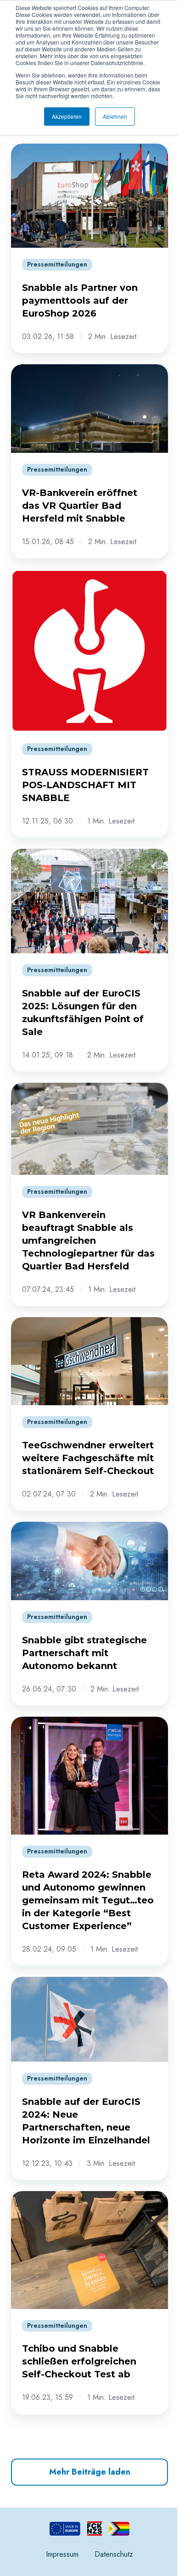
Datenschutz (114, 2554)
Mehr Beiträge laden (90, 2472)
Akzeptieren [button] (67, 116)
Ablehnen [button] (115, 116)
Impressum (62, 2554)
